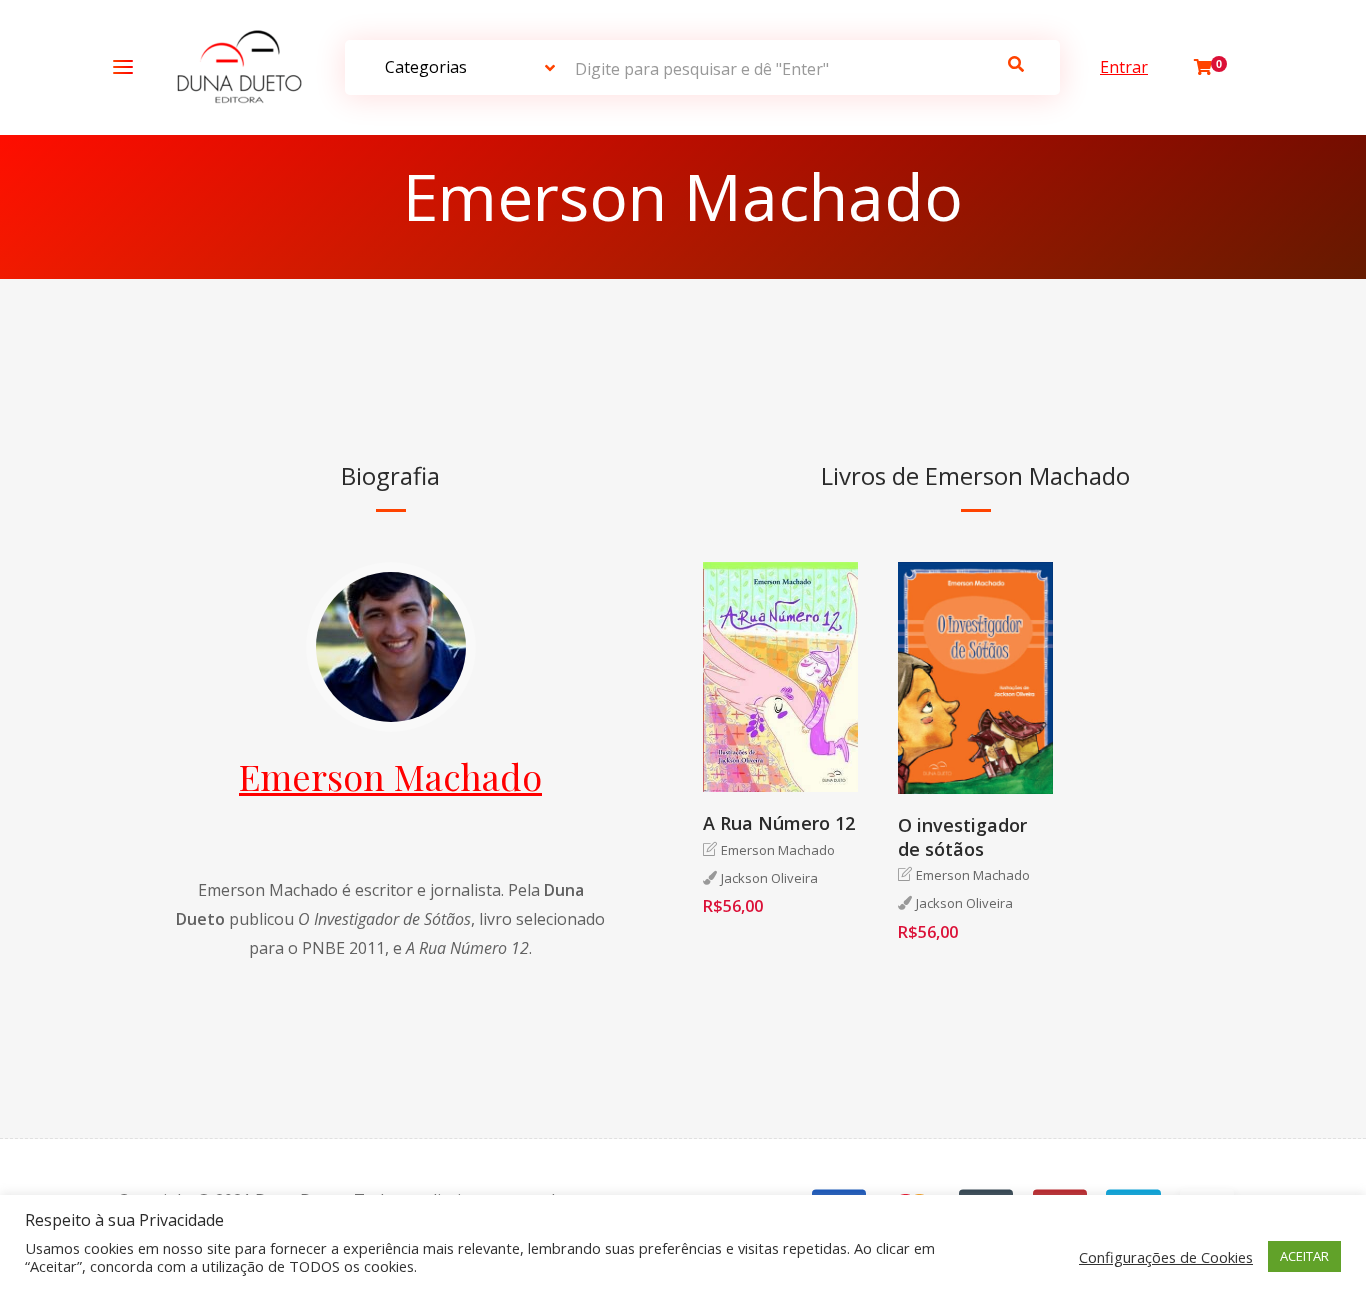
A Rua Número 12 (779, 823)
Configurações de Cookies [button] (1166, 1257)
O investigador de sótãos (962, 836)
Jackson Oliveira (769, 878)
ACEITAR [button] (1304, 1256)
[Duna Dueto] (234, 67)
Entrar (1124, 67)
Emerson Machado (390, 776)
